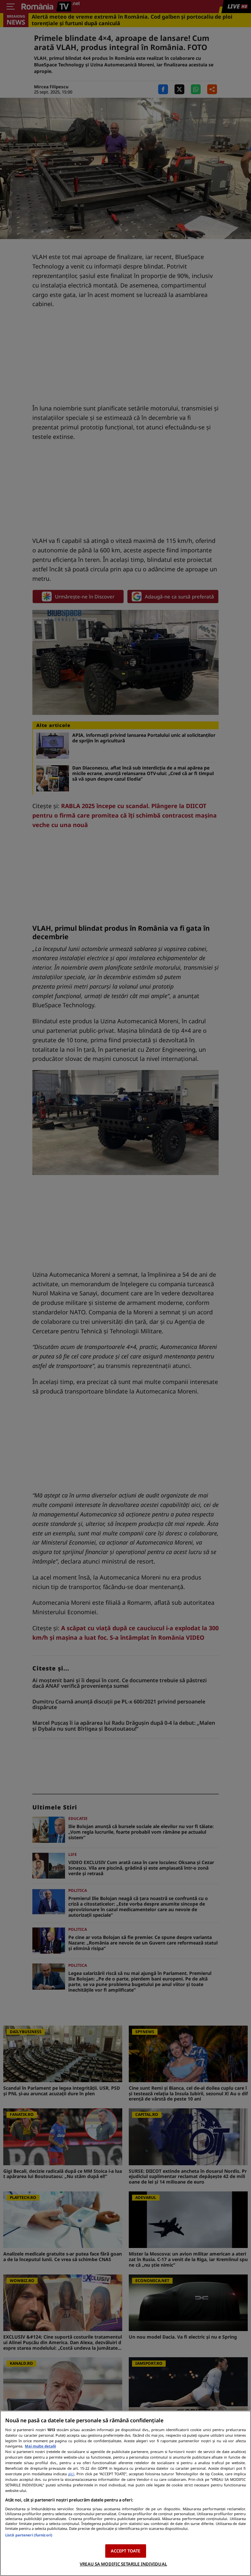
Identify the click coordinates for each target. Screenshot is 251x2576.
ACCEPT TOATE (126, 2551)
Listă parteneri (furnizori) (29, 2535)
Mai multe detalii (40, 2446)
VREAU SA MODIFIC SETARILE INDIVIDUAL (123, 2564)
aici (71, 2474)
